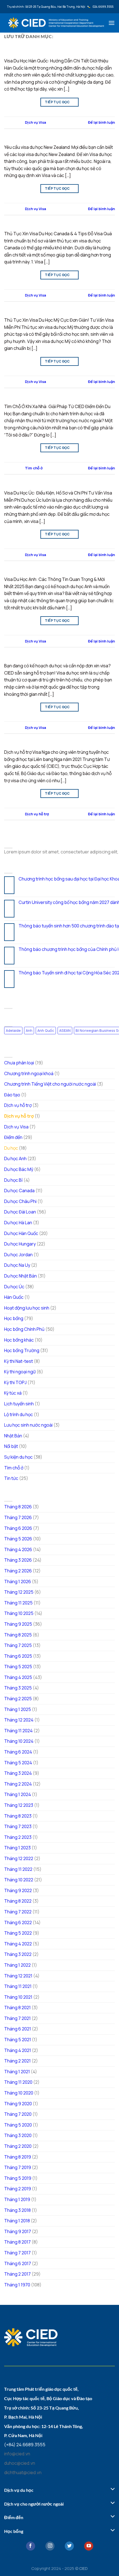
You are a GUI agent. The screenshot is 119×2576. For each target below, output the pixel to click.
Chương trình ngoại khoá (29, 1073)
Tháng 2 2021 (17, 2061)
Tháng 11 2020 (18, 2082)
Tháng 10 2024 (19, 1741)
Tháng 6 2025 (18, 1656)
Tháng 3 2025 (18, 1688)
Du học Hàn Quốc (21, 1233)
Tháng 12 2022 (19, 1858)
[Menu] (112, 23)
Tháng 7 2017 (17, 2253)
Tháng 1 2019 (17, 2199)
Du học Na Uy (17, 1265)
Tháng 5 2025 (18, 1667)
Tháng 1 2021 (17, 2072)
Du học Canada (19, 1191)
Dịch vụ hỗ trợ (37, 814)
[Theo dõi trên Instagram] (50, 2546)
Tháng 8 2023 (18, 1816)
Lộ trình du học (19, 1414)
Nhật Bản (13, 1436)
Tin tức (11, 1478)
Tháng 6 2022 (18, 1922)
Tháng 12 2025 (19, 1592)
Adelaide (13, 1030)
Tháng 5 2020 (18, 2125)
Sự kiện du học (18, 1457)
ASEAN (65, 1030)
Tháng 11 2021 (18, 1986)
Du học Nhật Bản (20, 1276)
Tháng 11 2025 (18, 1603)
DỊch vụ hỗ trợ (18, 1105)
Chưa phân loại (19, 1063)
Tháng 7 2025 (18, 1645)
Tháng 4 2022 (18, 1944)
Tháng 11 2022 (18, 1869)
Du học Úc (14, 1287)
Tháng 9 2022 (18, 1890)
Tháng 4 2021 (18, 2050)
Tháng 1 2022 (17, 1965)
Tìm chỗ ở (34, 468)
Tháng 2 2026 (18, 1571)
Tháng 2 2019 (18, 2189)
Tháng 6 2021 (18, 2029)
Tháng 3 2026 (18, 1560)
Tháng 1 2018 (17, 2221)
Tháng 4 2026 (18, 1549)
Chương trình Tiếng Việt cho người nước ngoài (50, 1084)
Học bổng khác (19, 1340)
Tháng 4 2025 (18, 1677)
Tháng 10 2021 (18, 1997)
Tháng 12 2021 (18, 1976)
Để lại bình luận (101, 122)
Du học (11, 1148)
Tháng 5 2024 (18, 1763)
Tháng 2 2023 (18, 1837)
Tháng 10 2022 (19, 1880)
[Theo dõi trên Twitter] (69, 2546)
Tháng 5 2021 (18, 2040)
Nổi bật (11, 1446)
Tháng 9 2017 (18, 2231)
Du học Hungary (20, 1244)
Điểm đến (13, 1137)
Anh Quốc (46, 1030)
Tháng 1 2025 (18, 1709)
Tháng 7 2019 (18, 2167)
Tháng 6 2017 (18, 2263)
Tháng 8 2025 (18, 1635)
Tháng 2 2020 (18, 2146)
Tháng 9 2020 (18, 2104)
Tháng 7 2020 (18, 2114)
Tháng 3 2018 (17, 2210)
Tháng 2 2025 (18, 1699)
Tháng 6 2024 (18, 1752)
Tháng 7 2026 (18, 1517)
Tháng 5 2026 (18, 1539)
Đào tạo (12, 1095)
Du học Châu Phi (20, 1201)
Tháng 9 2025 (18, 1624)
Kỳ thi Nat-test (19, 1361)
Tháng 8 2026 (18, 1507)
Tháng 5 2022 (18, 1933)
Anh (29, 1030)
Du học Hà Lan (18, 1223)
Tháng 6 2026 (18, 1528)
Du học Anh (15, 1159)
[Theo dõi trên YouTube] (89, 2546)
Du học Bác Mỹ (19, 1169)
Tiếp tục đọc (59, 102)
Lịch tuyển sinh (19, 1404)
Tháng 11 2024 (18, 1731)
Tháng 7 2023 (18, 1826)
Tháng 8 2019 (18, 2157)
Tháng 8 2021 (17, 2008)
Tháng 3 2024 (18, 1773)
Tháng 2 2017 (17, 2274)
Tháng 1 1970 (17, 2285)
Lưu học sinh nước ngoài (28, 1425)
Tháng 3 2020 (18, 2135)
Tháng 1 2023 (17, 1848)
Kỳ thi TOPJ (15, 1382)
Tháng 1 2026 (18, 1581)
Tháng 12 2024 (19, 1720)
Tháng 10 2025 (19, 1613)
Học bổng (14, 1318)
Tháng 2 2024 (18, 1784)
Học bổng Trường (22, 1350)
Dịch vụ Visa (35, 122)
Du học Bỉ (13, 1180)
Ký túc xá (13, 1393)
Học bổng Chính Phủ (24, 1329)
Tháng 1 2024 (18, 1794)
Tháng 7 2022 (18, 1912)
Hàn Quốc (14, 1297)
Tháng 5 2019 (18, 2178)
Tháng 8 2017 (17, 2242)
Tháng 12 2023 (19, 1805)
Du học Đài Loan (20, 1212)
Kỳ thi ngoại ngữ (20, 1372)
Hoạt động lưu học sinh (27, 1308)
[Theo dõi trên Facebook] (31, 2546)
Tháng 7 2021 (17, 2018)
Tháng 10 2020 (19, 2093)
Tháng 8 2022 (18, 1901)
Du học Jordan (18, 1255)
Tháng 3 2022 (18, 1954)
